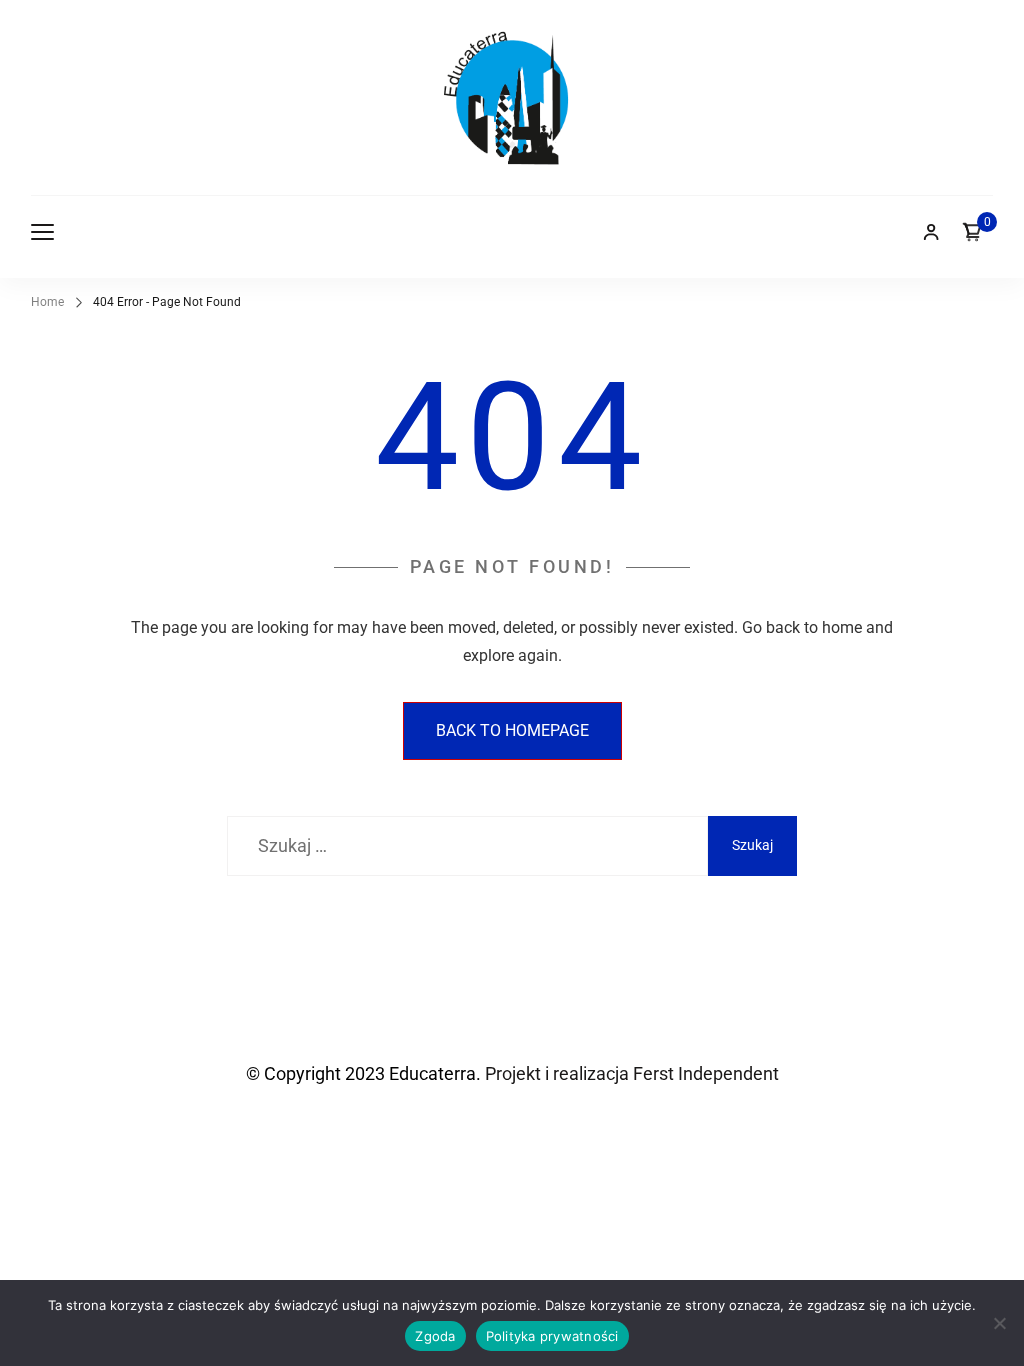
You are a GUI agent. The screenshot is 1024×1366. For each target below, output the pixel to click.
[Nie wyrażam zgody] (999, 1323)
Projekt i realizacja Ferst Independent (630, 1073)
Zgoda (435, 1336)
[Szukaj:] (467, 846)
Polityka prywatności (552, 1336)
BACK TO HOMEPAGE (512, 730)
